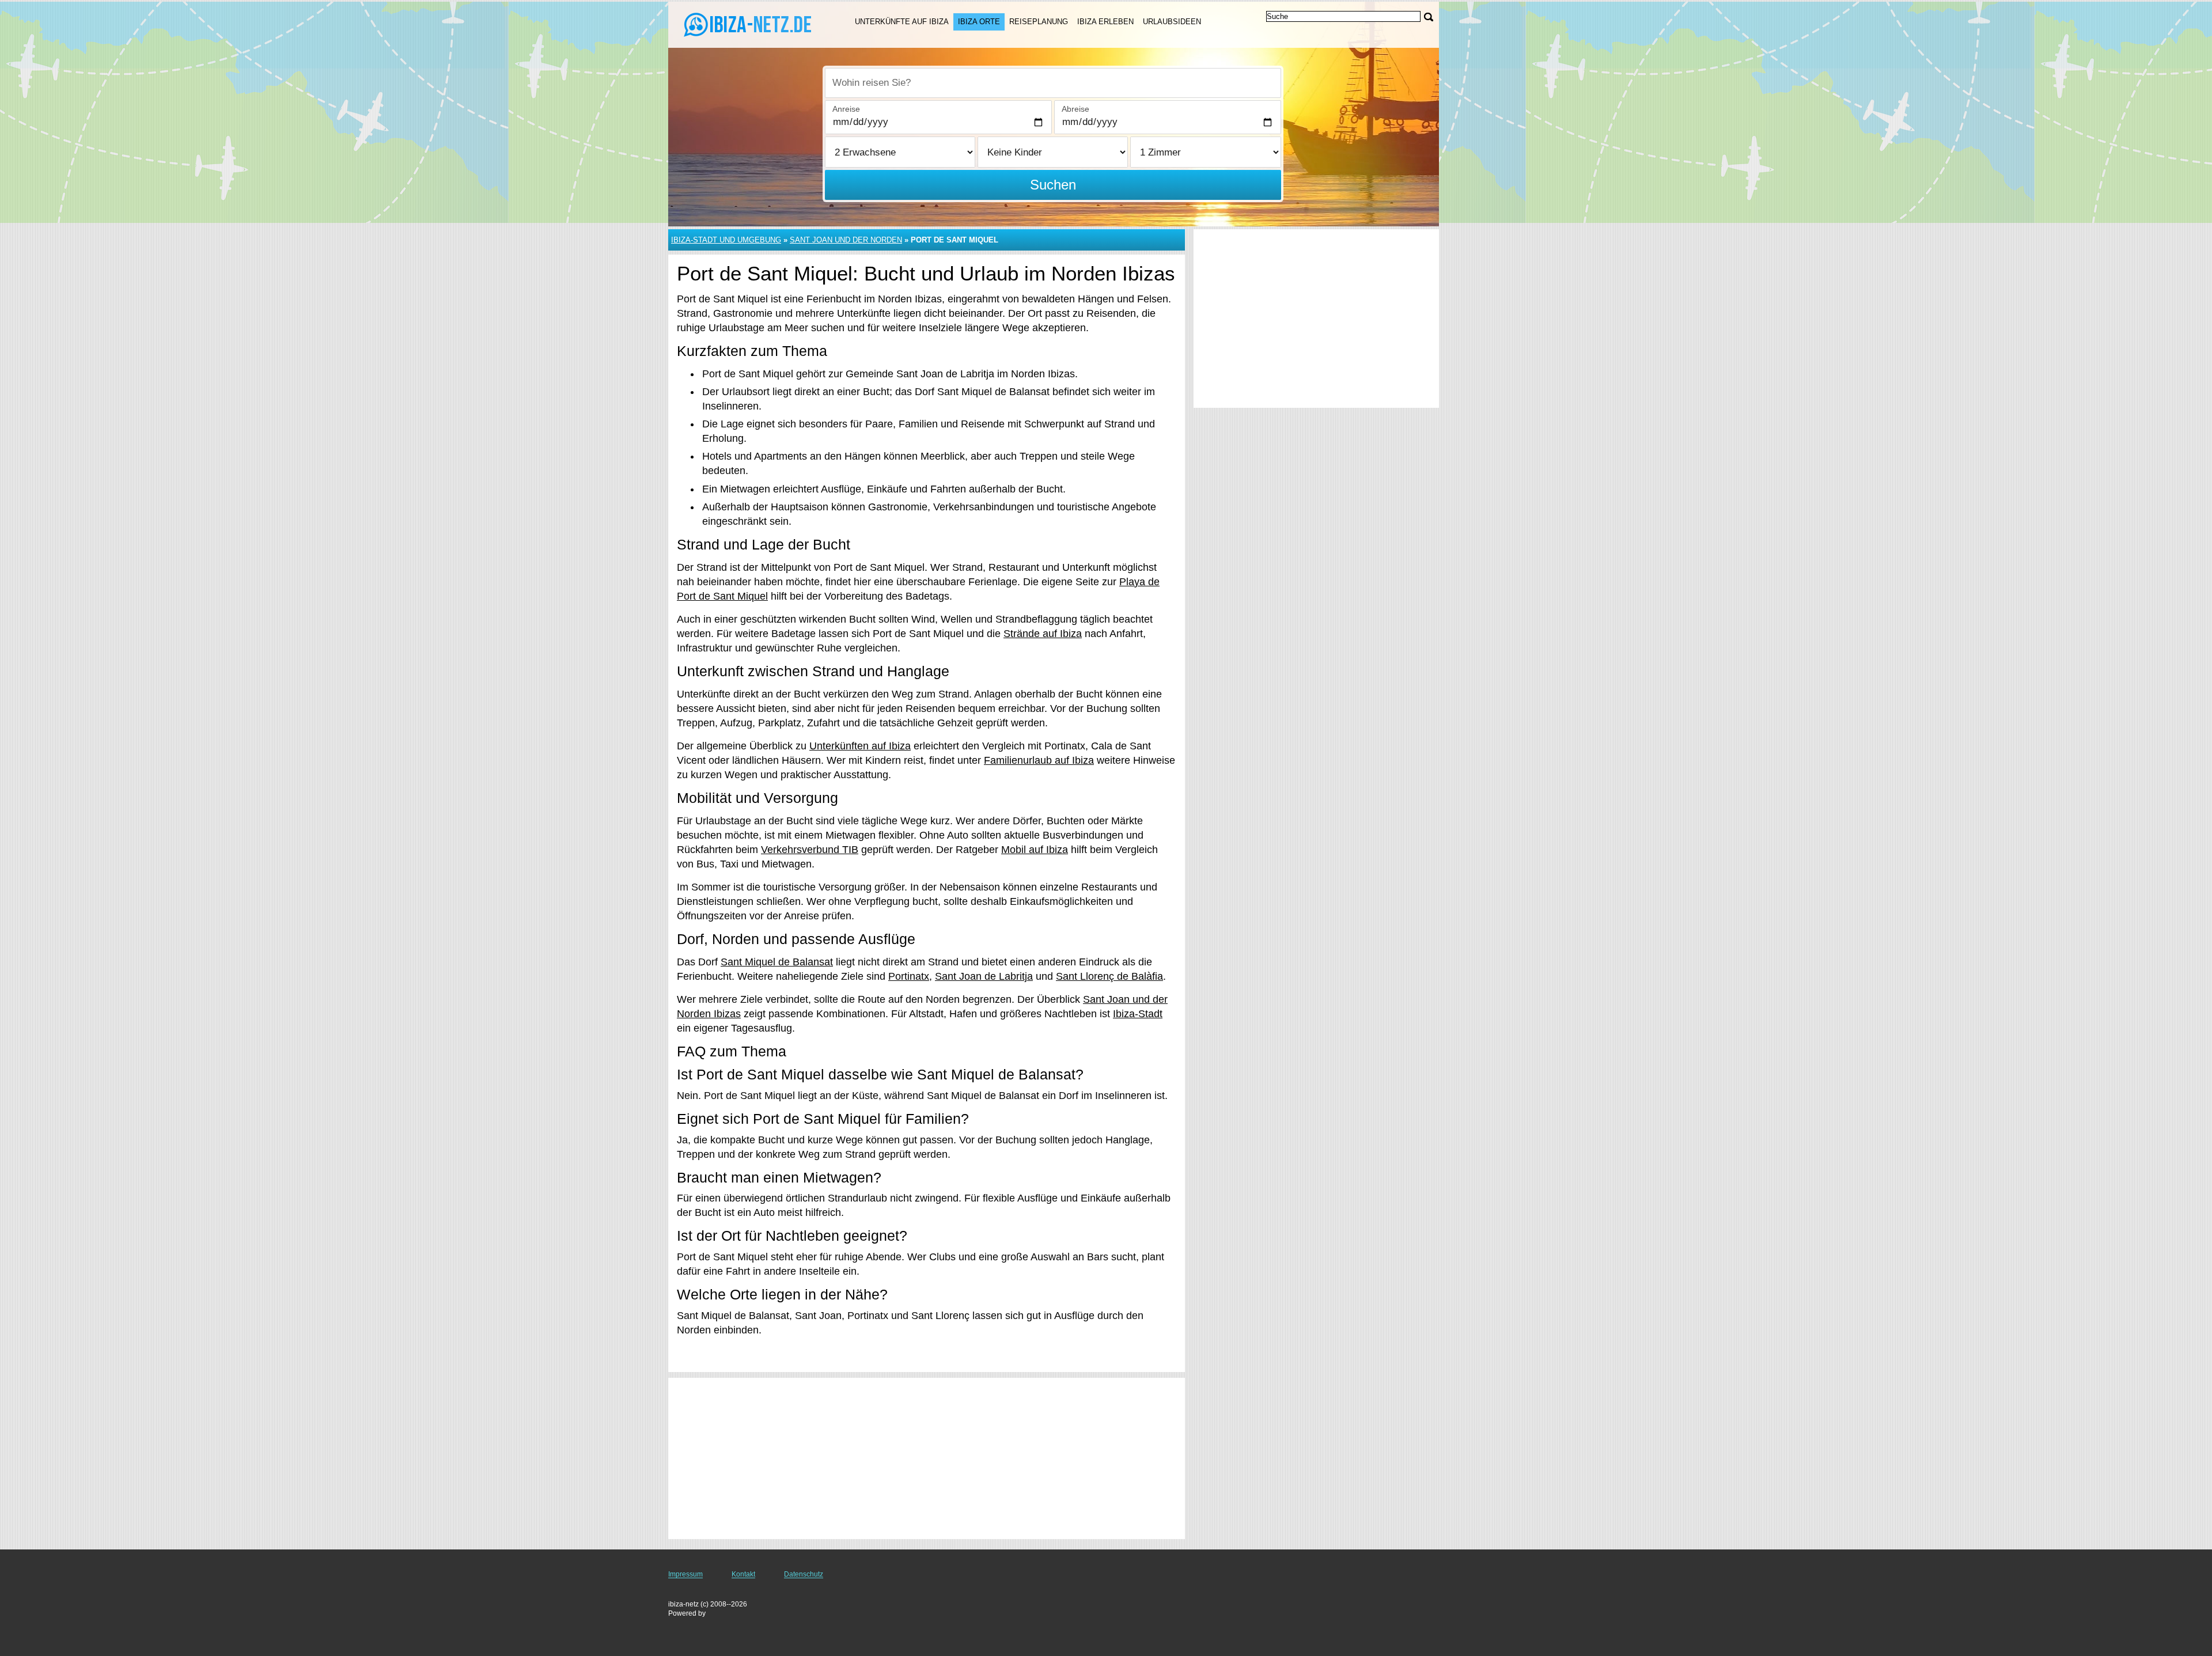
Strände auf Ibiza (1043, 634)
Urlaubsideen (1172, 22)
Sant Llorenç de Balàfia (1109, 976)
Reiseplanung (1039, 22)
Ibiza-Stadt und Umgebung (726, 240)
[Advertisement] (927, 1458)
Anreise (846, 109)
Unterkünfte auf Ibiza (902, 22)
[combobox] (1053, 83)
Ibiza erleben (1105, 22)
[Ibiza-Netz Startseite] (748, 24)
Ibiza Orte (979, 22)
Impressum (685, 1574)
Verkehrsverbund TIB (810, 850)
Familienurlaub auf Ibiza (1039, 760)
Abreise (1075, 109)
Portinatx (909, 976)
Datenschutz (804, 1574)
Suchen (1053, 185)
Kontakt (743, 1574)
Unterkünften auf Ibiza (860, 746)
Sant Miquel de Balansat (777, 962)
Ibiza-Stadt (1138, 1014)
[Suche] (1429, 17)
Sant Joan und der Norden (846, 240)
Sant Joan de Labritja (984, 976)
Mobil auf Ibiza (1035, 850)
